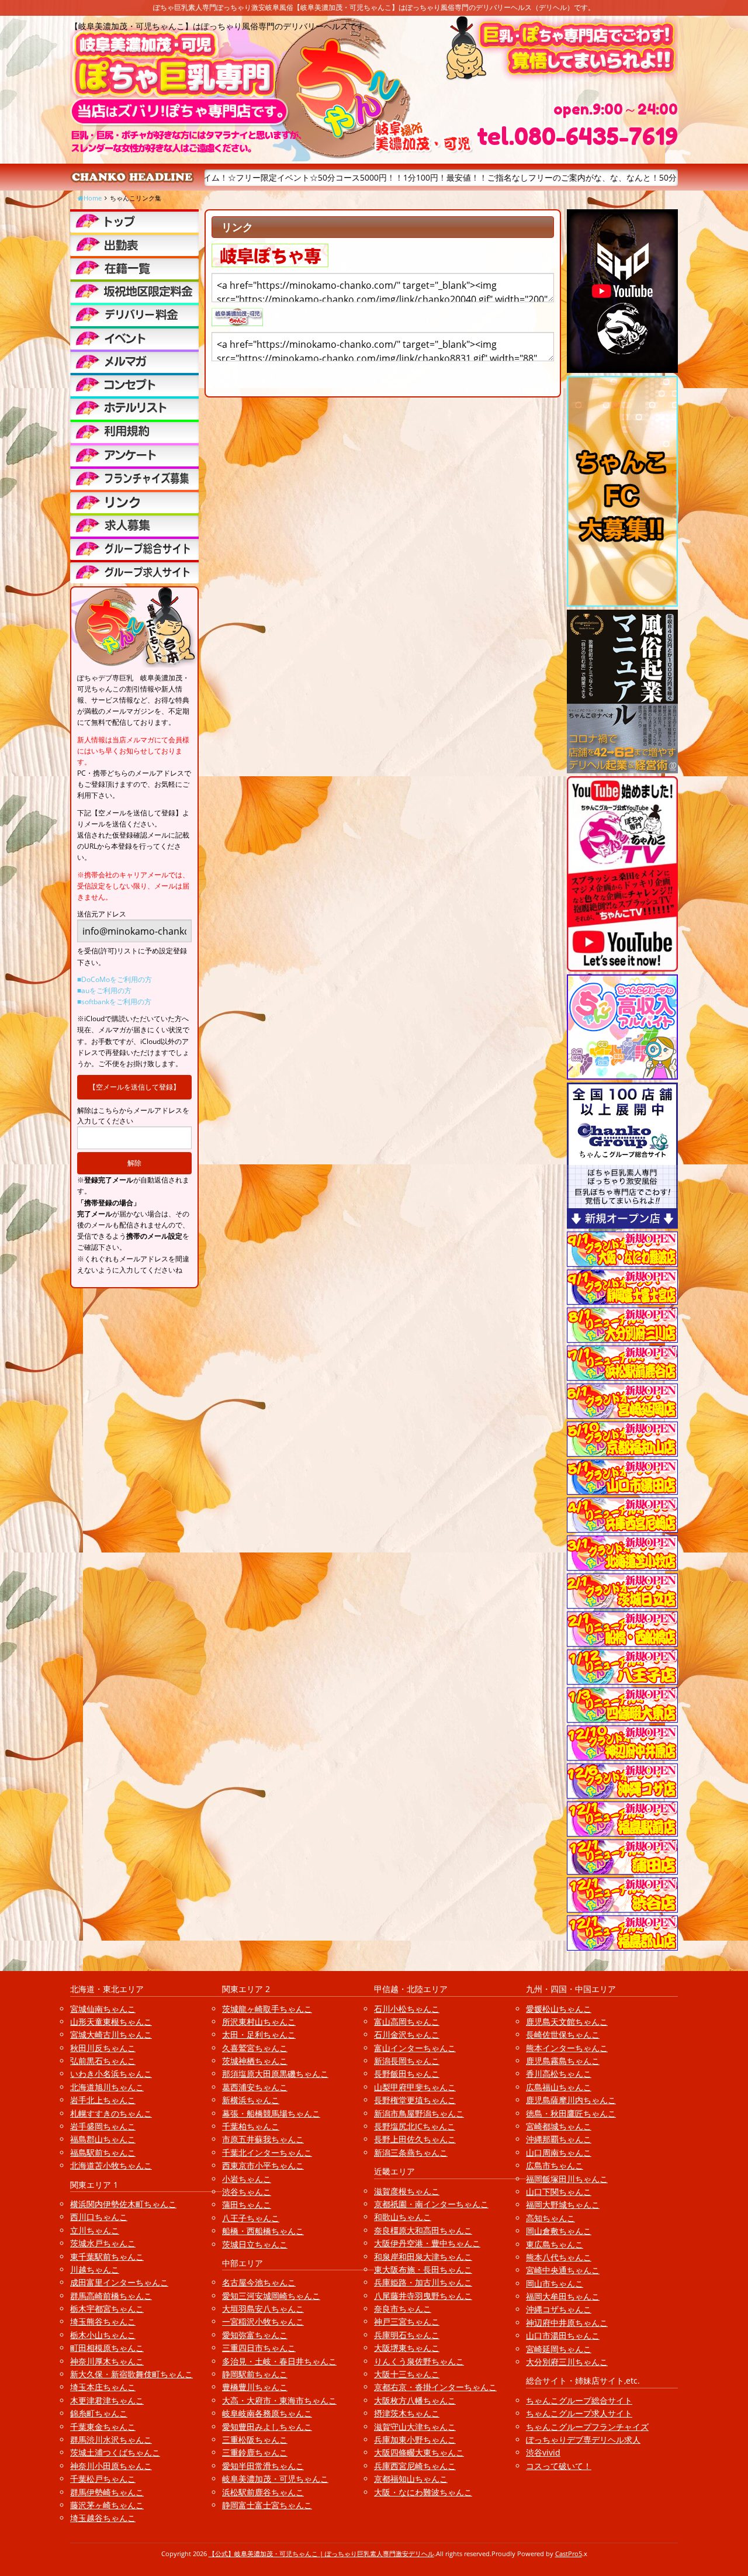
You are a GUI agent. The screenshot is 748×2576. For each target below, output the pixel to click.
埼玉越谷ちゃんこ (103, 2518)
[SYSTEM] (134, 291)
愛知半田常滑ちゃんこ (263, 2466)
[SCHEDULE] (134, 244)
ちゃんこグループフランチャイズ (587, 2427)
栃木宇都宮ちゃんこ (107, 2309)
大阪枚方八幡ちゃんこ (415, 2400)
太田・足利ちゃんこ (259, 2034)
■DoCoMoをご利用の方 (115, 979)
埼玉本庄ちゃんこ (103, 2387)
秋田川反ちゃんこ (103, 2048)
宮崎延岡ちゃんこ (559, 2349)
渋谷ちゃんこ (247, 2192)
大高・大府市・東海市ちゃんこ (279, 2400)
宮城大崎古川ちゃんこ (111, 2034)
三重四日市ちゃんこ (259, 2348)
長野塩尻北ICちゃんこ (415, 2126)
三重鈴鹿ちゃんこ (255, 2452)
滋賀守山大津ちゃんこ (415, 2427)
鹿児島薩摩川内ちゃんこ (571, 2100)
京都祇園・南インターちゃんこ (431, 2204)
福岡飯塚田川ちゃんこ (567, 2179)
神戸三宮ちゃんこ (407, 2321)
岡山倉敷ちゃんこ (559, 2231)
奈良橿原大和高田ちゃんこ (423, 2230)
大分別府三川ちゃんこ (567, 2362)
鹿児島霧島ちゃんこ (563, 2061)
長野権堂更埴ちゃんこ (415, 2100)
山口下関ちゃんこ (559, 2192)
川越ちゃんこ (95, 2269)
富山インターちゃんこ (415, 2048)
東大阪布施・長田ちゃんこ (423, 2269)
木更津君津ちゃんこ (107, 2400)
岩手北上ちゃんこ (103, 2100)
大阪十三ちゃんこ (407, 2374)
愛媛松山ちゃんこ (559, 2009)
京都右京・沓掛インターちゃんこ (435, 2387)
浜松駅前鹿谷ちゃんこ (263, 2492)
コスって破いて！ (559, 2466)
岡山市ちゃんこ (555, 2283)
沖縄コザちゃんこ (559, 2309)
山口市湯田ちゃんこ (563, 2335)
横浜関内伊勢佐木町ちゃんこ (123, 2204)
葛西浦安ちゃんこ (255, 2087)
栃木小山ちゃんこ (103, 2335)
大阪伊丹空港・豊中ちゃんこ (427, 2243)
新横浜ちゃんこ (251, 2100)
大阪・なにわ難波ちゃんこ (423, 2492)
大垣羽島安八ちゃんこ (263, 2309)
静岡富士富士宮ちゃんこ (267, 2505)
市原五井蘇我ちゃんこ (263, 2139)
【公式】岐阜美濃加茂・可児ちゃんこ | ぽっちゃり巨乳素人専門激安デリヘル (321, 2553)
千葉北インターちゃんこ (267, 2153)
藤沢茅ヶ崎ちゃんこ (107, 2505)
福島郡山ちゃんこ (103, 2139)
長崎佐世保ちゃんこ (563, 2034)
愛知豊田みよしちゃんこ (267, 2427)
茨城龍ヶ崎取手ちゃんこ (267, 2009)
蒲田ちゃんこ (247, 2205)
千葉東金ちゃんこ (103, 2427)
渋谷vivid (543, 2452)
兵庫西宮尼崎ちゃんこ (415, 2466)
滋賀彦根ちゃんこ (407, 2191)
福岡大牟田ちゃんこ (563, 2296)
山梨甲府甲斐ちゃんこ (415, 2087)
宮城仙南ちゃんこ (103, 2009)
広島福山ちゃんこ (559, 2087)
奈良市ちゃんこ (403, 2309)
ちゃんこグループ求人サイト (579, 2413)
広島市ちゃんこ (555, 2165)
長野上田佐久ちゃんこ (415, 2139)
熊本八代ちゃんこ (559, 2257)
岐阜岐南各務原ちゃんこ (267, 2413)
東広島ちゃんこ (555, 2244)
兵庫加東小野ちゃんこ (415, 2440)
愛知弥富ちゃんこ (255, 2335)
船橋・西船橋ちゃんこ (263, 2231)
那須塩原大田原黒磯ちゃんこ (275, 2074)
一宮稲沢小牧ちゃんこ (263, 2321)
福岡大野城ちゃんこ (563, 2205)
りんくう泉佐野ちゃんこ (419, 2361)
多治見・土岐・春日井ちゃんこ (279, 2361)
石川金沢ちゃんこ (407, 2034)
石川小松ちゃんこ (407, 2009)
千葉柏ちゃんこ (251, 2126)
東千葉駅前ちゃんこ (107, 2257)
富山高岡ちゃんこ (407, 2022)
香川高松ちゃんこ (559, 2074)
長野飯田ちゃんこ (407, 2074)
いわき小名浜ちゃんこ (111, 2074)
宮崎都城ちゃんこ (559, 2126)
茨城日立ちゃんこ (255, 2244)
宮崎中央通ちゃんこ (563, 2270)
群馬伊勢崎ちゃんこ (107, 2492)
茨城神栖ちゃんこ (255, 2061)
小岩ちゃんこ (247, 2179)
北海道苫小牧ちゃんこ (111, 2165)
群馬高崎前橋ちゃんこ (111, 2296)
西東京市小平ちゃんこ (263, 2165)
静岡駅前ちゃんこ (255, 2374)
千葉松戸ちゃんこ (103, 2479)
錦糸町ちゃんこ (99, 2413)
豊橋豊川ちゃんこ (255, 2387)
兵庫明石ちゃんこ (407, 2335)
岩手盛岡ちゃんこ (103, 2126)
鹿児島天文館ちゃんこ (567, 2022)
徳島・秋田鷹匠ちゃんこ (571, 2113)
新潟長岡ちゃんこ (407, 2061)
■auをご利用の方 (104, 990)
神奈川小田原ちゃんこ (111, 2466)
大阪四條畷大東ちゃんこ (419, 2452)
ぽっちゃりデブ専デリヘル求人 (583, 2440)
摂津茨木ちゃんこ (407, 2413)
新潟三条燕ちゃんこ (411, 2153)
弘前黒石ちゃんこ (103, 2061)
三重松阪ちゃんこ (255, 2440)
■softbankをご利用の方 (114, 1002)
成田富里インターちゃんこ (119, 2282)
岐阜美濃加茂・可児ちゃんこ (275, 2479)
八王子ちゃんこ (251, 2218)
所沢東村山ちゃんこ (259, 2022)
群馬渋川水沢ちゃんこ (111, 2440)
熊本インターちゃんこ (567, 2048)
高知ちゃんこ (550, 2218)
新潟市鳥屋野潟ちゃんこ (419, 2113)
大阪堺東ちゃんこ (407, 2348)
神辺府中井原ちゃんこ (567, 2323)
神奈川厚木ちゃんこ (107, 2361)
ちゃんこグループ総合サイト (579, 2400)
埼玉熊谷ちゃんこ (103, 2321)
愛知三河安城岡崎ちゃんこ (271, 2296)
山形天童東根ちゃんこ (111, 2022)
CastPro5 (569, 2553)
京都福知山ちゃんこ (411, 2479)
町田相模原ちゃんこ (107, 2348)
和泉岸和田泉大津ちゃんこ (423, 2257)
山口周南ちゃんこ (559, 2153)
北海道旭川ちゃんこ (107, 2087)
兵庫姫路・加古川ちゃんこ (423, 2282)
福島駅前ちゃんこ (103, 2153)
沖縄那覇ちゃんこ (559, 2139)
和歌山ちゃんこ (403, 2217)
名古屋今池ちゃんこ (259, 2282)
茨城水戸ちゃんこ (103, 2243)
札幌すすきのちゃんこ (111, 2113)
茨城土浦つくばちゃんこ (115, 2452)
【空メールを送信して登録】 (134, 1087)
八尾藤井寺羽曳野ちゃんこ (423, 2296)
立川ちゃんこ (95, 2230)
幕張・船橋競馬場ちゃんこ (271, 2113)
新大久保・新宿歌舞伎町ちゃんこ (131, 2374)
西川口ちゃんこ (99, 2217)
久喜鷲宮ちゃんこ (255, 2048)
